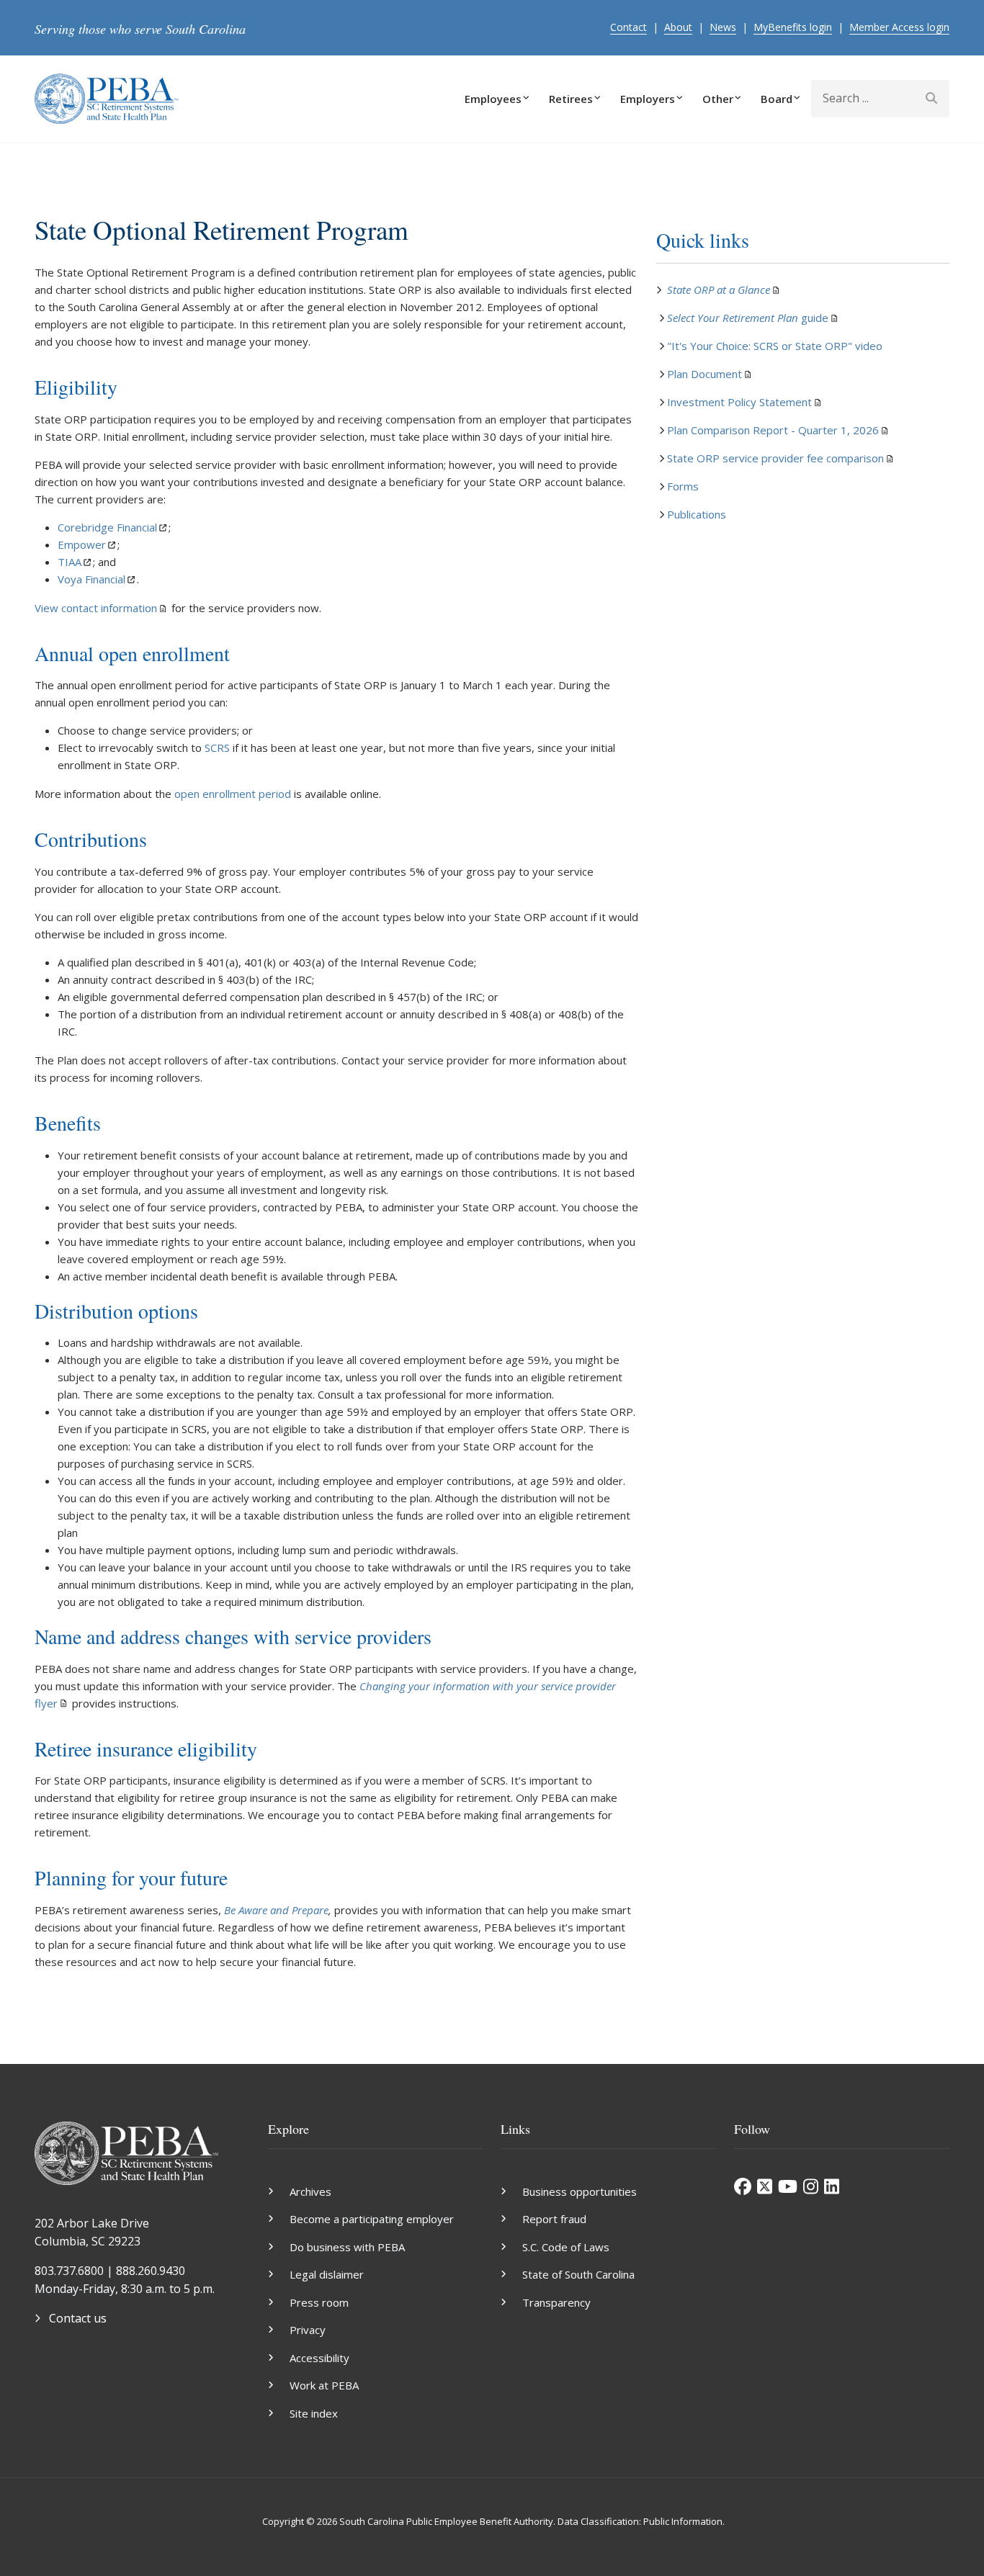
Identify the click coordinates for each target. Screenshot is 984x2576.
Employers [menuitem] (648, 99)
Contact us (78, 2318)
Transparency (556, 2302)
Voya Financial (91, 579)
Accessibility (319, 2358)
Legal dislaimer (327, 2274)
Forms (683, 486)
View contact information (96, 608)
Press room (319, 2302)
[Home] (107, 97)
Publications (697, 514)
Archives (310, 2191)
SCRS (217, 748)
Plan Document (705, 374)
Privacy (308, 2330)
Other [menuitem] (718, 99)
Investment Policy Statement (739, 402)
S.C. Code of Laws (566, 2247)
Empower (82, 544)
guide (748, 318)
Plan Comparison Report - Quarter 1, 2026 (773, 430)
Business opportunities (580, 2191)
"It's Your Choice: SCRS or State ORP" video (775, 346)
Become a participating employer (372, 2219)
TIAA (70, 562)
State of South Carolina (578, 2274)
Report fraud (554, 2219)
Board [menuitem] (777, 99)
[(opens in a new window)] (743, 2186)
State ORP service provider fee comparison (775, 458)
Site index (314, 2413)
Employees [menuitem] (493, 99)
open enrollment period (233, 794)
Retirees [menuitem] (571, 99)
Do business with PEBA (347, 2247)
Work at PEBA (324, 2385)
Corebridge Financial (107, 527)
